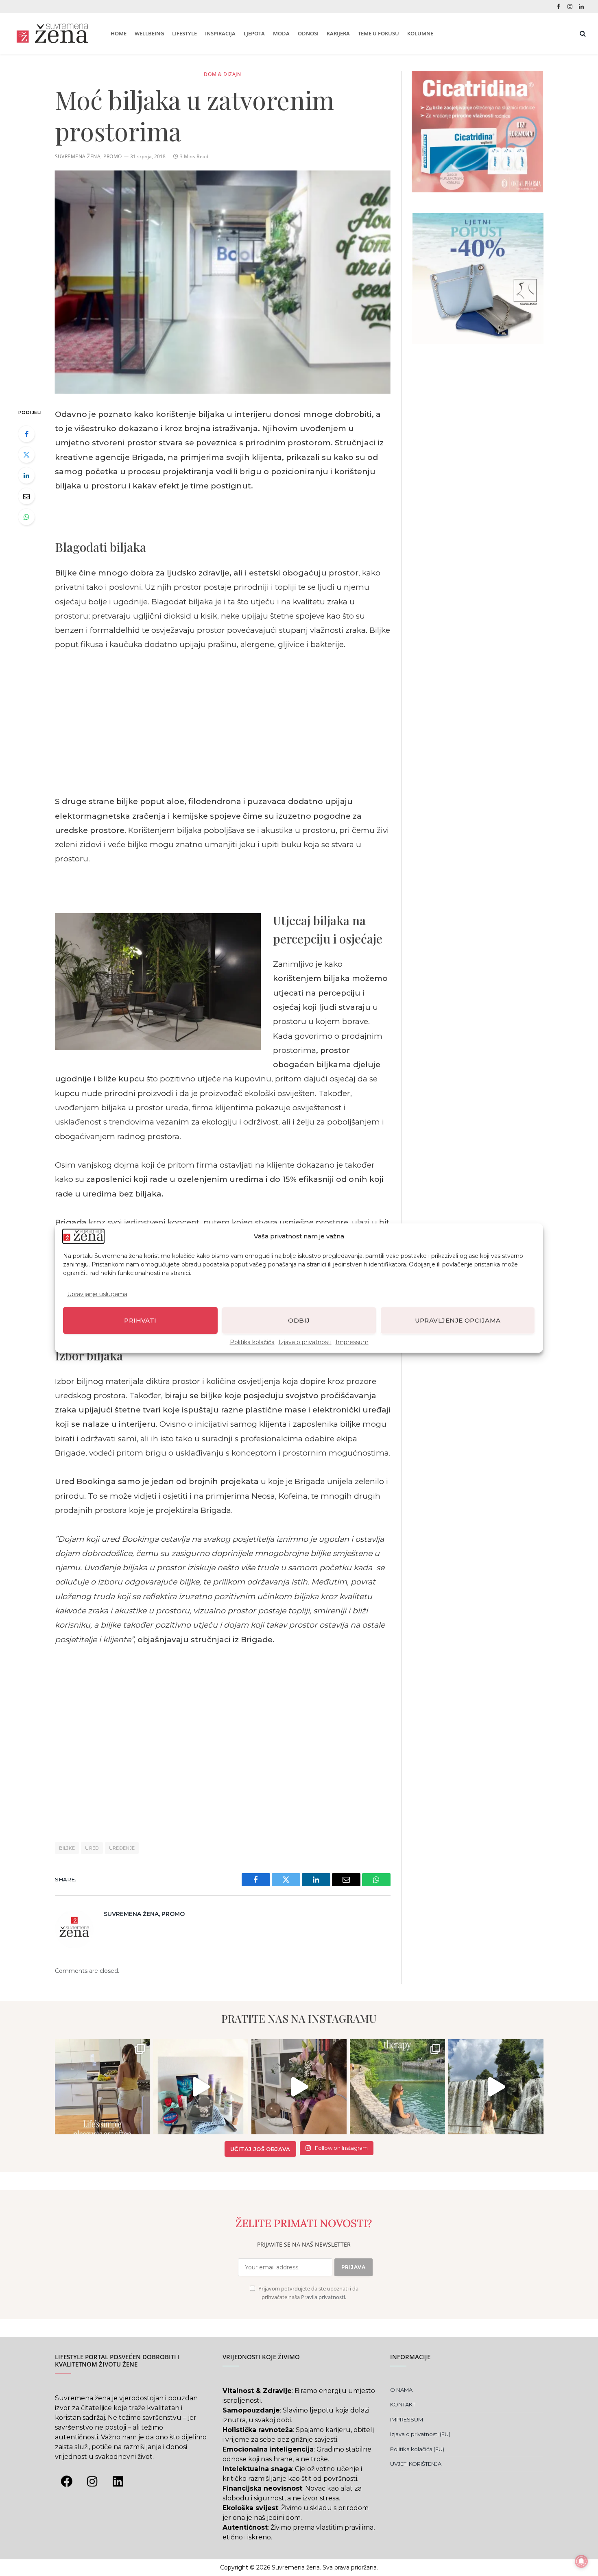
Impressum (352, 1342)
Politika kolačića (252, 1342)
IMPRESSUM (407, 2419)
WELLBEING (149, 33)
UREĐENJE (122, 1848)
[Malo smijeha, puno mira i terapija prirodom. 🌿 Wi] (397, 2087)
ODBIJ (299, 1320)
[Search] (582, 34)
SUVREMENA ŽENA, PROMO (88, 156)
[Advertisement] (223, 723)
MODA (281, 33)
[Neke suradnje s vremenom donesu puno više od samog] (299, 2087)
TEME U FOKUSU (379, 33)
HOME (119, 33)
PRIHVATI (140, 1320)
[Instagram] (92, 2482)
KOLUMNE (420, 33)
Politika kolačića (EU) (417, 2449)
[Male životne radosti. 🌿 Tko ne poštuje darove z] (103, 2087)
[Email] (26, 496)
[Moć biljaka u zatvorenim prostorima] (223, 282)
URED (92, 1848)
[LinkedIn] (26, 475)
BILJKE (67, 1848)
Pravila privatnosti (323, 2297)
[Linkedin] (118, 2482)
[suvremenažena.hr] (52, 33)
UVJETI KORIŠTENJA (416, 2464)
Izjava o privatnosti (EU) (420, 2434)
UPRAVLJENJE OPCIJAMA (458, 1320)
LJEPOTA (254, 33)
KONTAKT (403, 2404)
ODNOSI (308, 33)
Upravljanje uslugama (97, 1294)
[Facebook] (26, 434)
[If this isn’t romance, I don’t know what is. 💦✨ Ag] (496, 2087)
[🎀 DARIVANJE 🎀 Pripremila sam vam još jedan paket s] (201, 2087)
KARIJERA (338, 33)
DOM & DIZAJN (222, 74)
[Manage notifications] (581, 2561)
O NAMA (401, 2390)
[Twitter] (26, 455)
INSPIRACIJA (220, 33)
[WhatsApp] (26, 517)
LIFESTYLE (184, 33)
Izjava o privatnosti (305, 1342)
